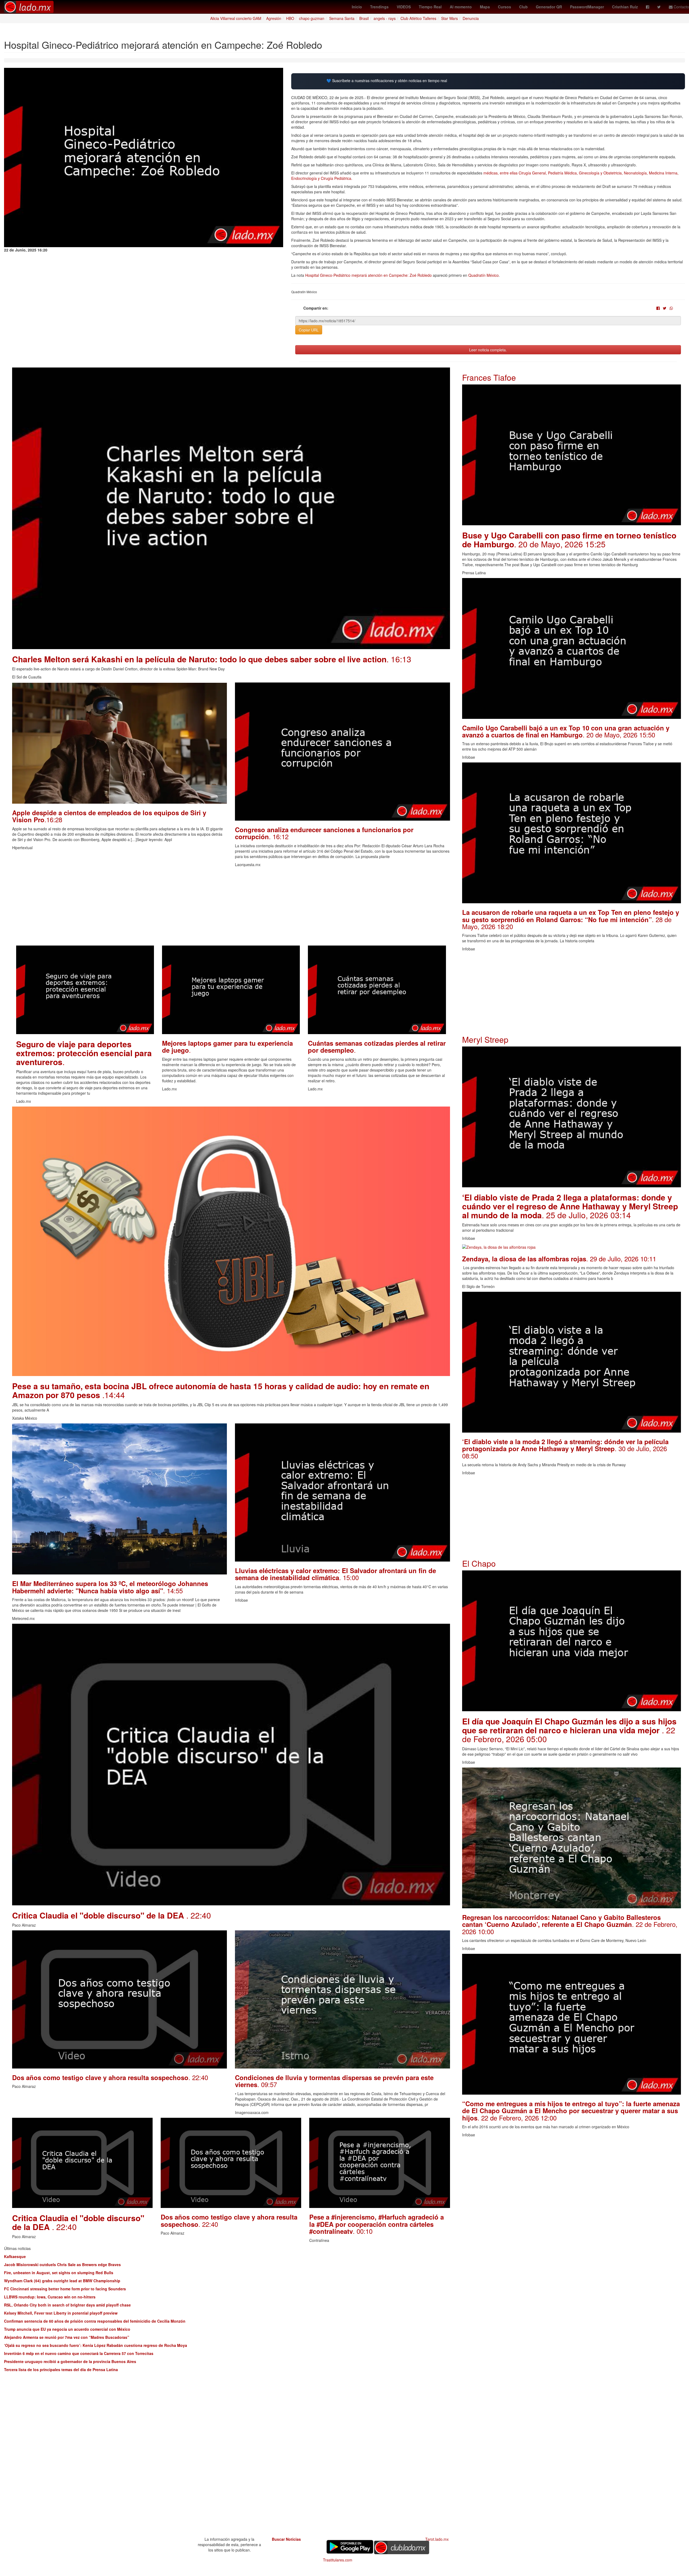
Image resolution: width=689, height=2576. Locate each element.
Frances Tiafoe (489, 377)
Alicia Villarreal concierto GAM (236, 18)
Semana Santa (342, 18)
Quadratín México (484, 275)
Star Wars (449, 18)
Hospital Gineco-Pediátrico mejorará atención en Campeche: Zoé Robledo (368, 275)
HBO (290, 18)
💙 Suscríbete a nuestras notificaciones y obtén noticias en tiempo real (387, 81)
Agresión (274, 18)
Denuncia (471, 18)
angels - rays (385, 18)
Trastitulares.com (338, 2560)
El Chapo (479, 1563)
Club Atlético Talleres (418, 18)
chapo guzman (312, 18)
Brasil (364, 18)
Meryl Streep (485, 1039)
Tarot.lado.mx (437, 2539)
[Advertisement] (174, 908)
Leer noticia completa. (488, 350)
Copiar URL (309, 330)
